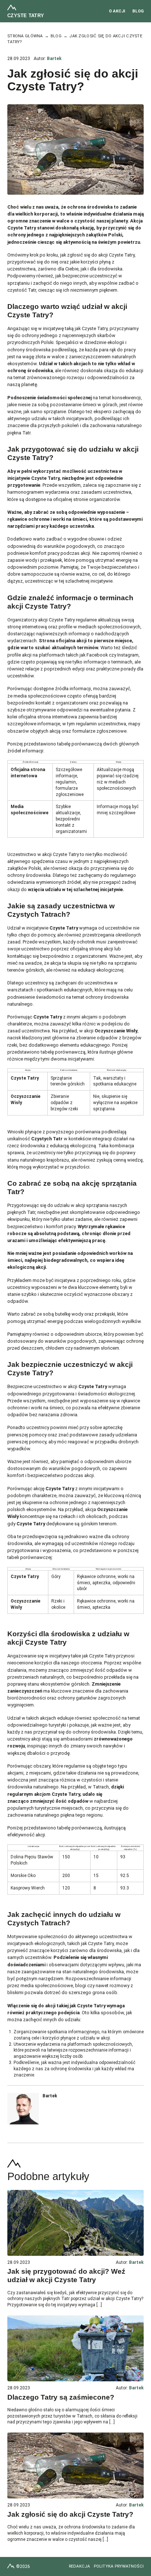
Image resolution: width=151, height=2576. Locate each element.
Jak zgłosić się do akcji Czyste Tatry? (70, 2514)
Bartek (54, 59)
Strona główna (25, 36)
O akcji (117, 11)
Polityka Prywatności (119, 2566)
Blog (138, 11)
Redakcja (80, 2566)
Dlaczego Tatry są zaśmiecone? (61, 2397)
